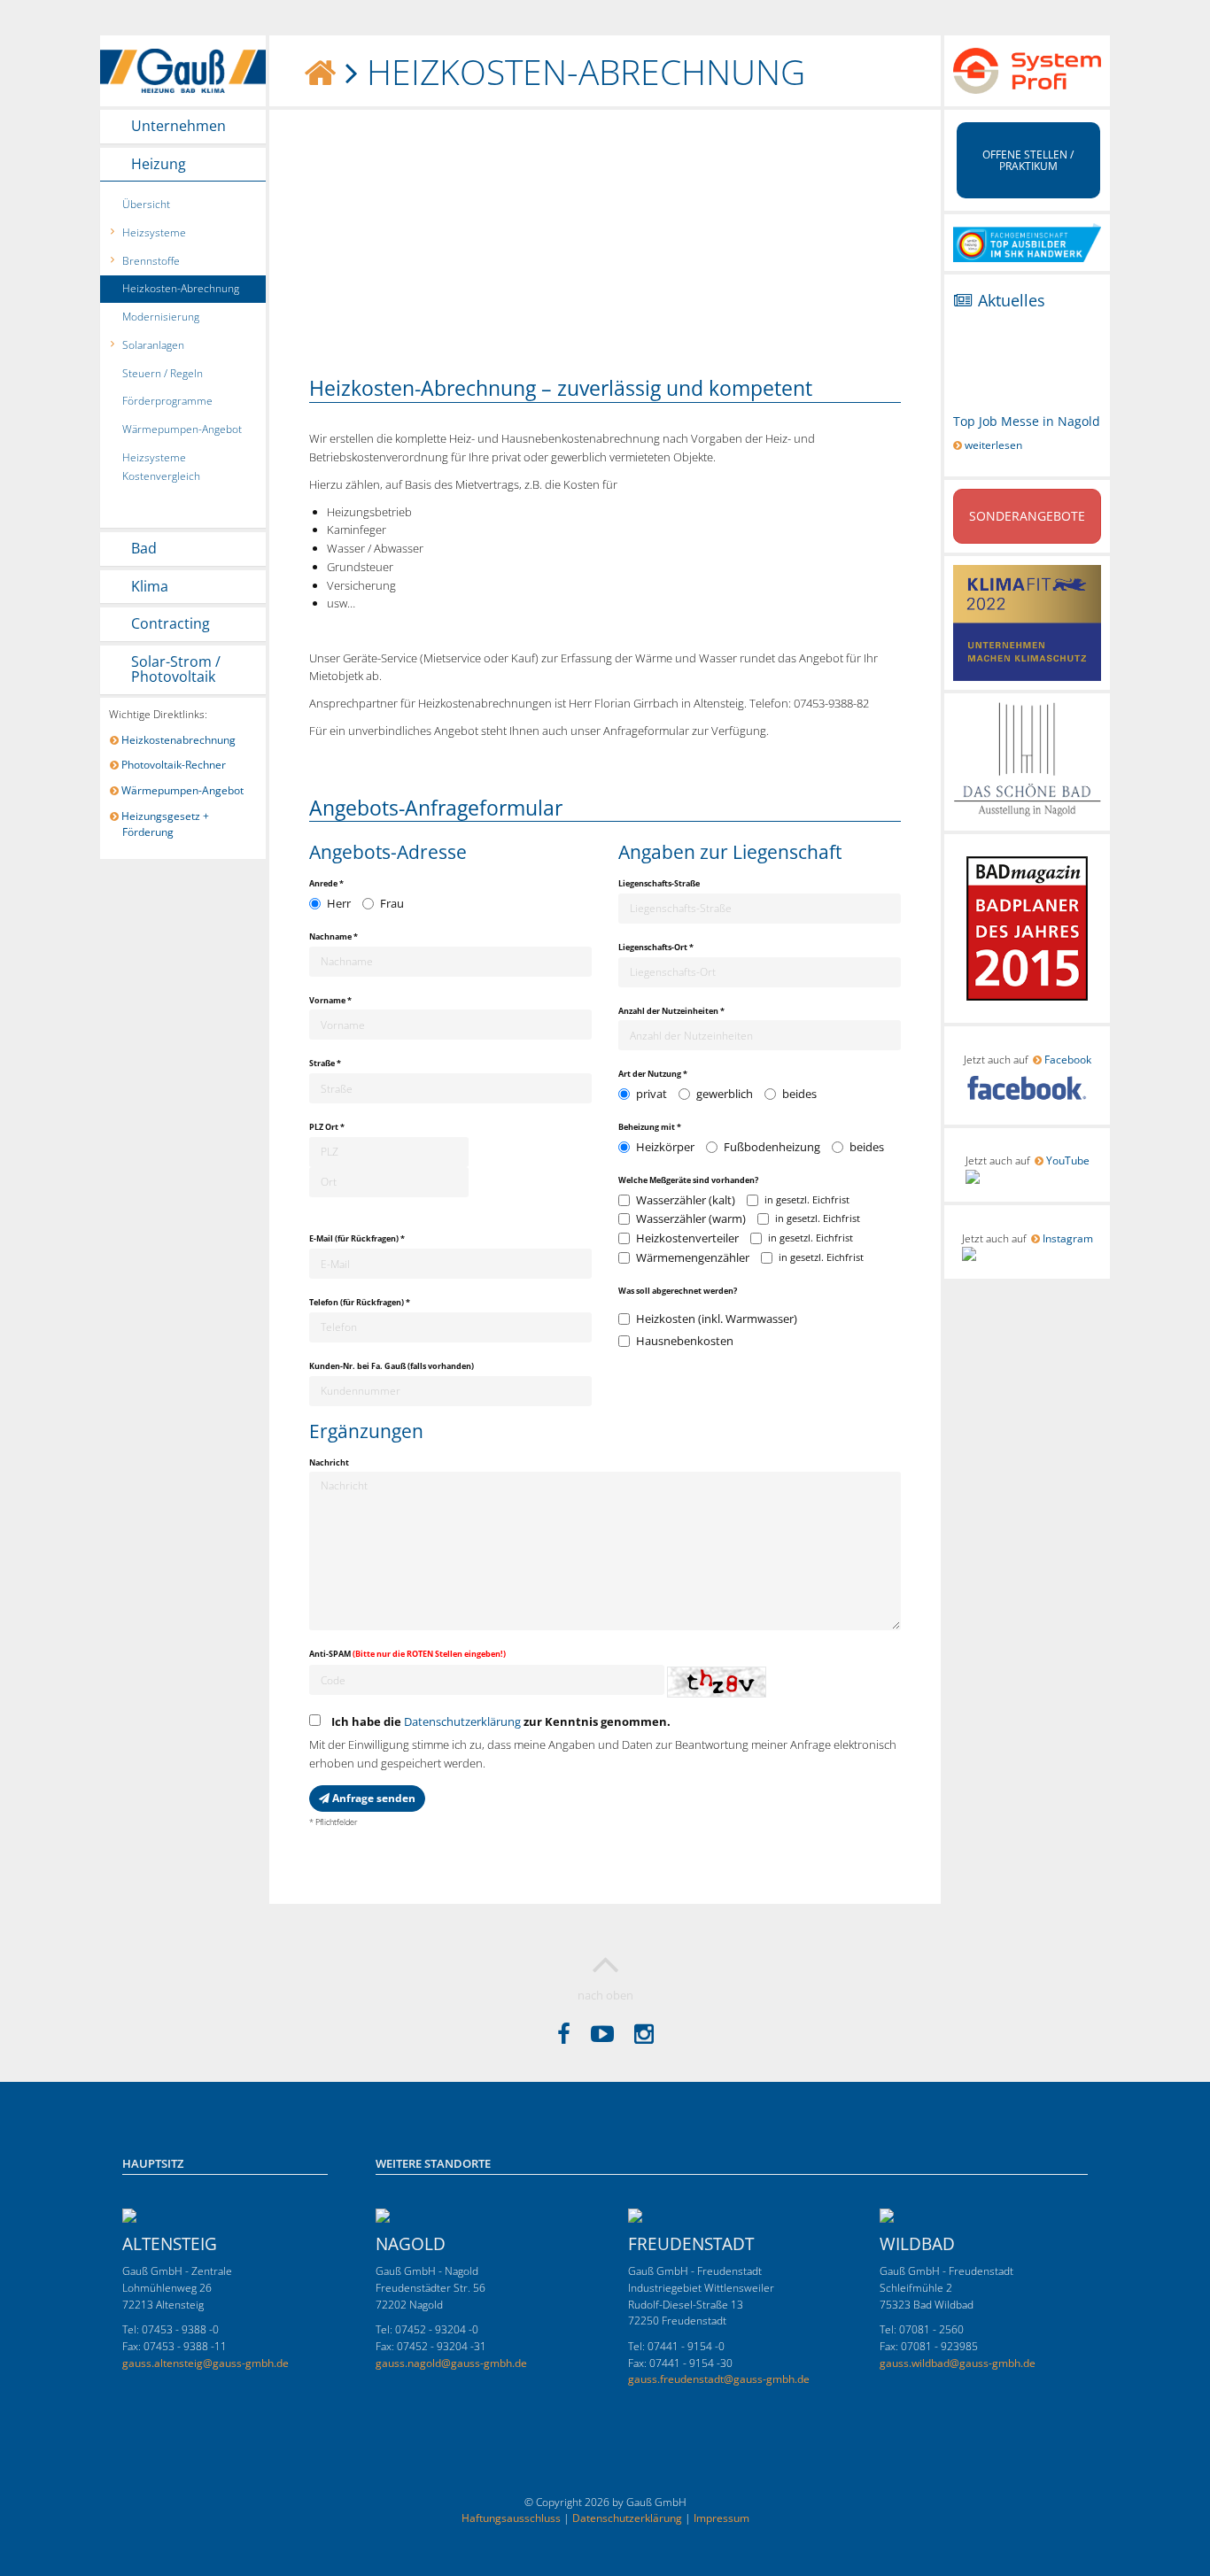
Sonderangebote (1027, 516)
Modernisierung (161, 317)
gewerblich (725, 1094)
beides (799, 1094)
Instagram (1068, 1238)
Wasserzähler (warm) (691, 1218)
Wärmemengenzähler (693, 1257)
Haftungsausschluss (511, 2518)
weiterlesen (992, 445)
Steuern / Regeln (163, 373)
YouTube (1068, 1160)
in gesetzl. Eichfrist (807, 1199)
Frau (392, 903)
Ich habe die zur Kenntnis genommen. (497, 1721)
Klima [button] (150, 587)
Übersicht (146, 204)
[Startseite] (321, 71)
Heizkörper (665, 1147)
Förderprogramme (167, 401)
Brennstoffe (151, 261)
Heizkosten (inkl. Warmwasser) (717, 1319)
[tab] (183, 127)
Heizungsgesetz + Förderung (166, 824)
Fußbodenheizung (772, 1147)
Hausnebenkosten (685, 1341)
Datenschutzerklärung (462, 1721)
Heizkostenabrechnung (179, 740)
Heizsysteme (154, 232)
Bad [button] (144, 549)
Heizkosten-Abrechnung (181, 288)
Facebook (1068, 1060)
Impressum (721, 2518)
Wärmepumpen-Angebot (182, 429)
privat (652, 1094)
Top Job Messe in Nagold (1027, 421)
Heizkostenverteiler (687, 1238)
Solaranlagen (153, 345)
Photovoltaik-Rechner (174, 765)
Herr (339, 903)
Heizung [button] (159, 165)
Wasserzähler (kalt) (686, 1200)
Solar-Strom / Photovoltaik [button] (176, 670)
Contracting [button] (171, 624)
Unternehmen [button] (178, 127)
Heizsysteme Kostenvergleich (161, 467)
